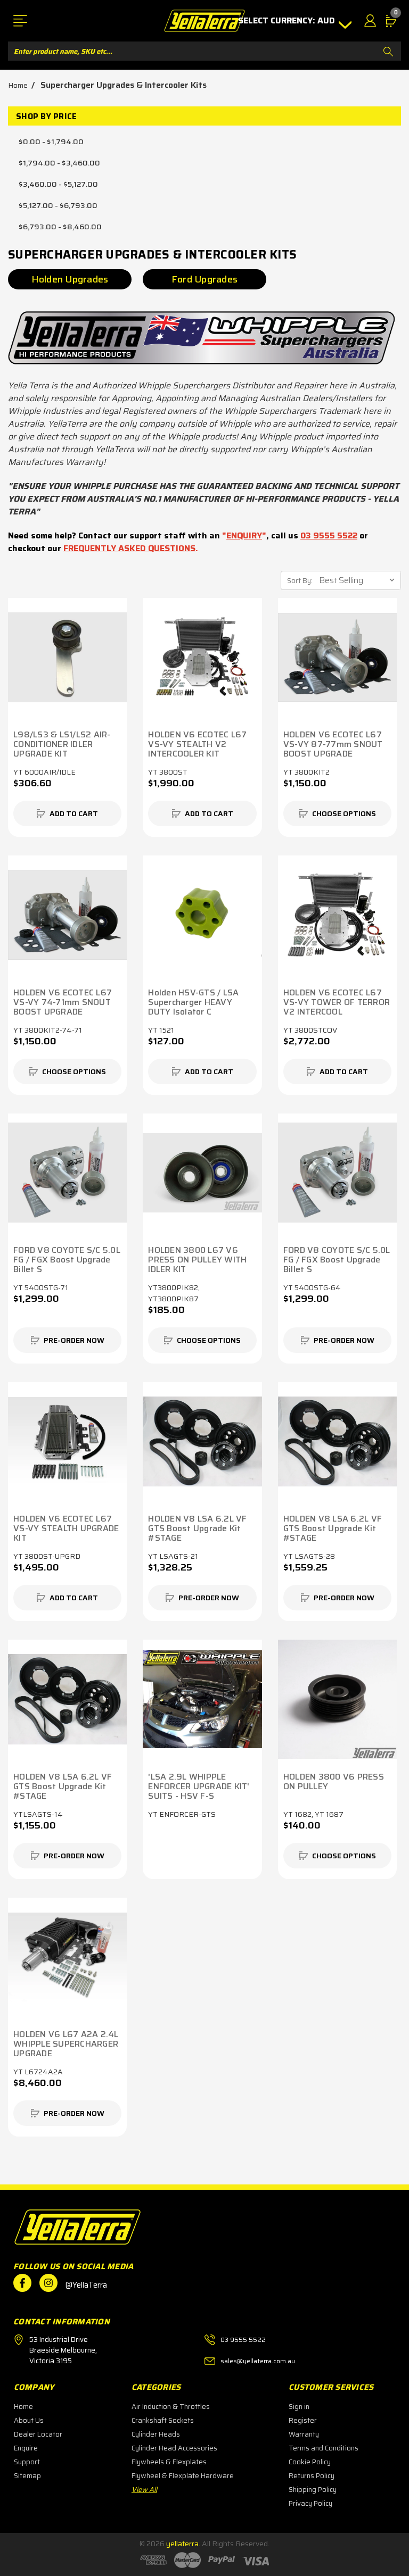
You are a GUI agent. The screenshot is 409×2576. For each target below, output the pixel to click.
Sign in (299, 2407)
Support (27, 2462)
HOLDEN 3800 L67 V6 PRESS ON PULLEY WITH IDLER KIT (197, 1260)
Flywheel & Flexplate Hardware (183, 2476)
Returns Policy (312, 2476)
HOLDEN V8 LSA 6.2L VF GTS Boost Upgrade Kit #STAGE (197, 1528)
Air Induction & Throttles (171, 2407)
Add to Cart (74, 813)
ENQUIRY (244, 535)
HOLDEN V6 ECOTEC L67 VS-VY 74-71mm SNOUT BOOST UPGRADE (63, 1002)
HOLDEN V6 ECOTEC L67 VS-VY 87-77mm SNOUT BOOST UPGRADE (333, 744)
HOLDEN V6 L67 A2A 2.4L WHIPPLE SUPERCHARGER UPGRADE (66, 2044)
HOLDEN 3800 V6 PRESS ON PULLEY (334, 1782)
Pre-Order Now (74, 1340)
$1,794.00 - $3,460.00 (59, 163)
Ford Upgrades (204, 279)
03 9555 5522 (329, 535)
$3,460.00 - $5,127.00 (58, 184)
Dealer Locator (38, 2434)
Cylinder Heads (156, 2434)
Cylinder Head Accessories (174, 2448)
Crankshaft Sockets (163, 2420)
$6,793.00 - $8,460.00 (60, 227)
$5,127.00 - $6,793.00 (58, 205)
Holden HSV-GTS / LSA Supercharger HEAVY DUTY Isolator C (193, 1002)
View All (144, 2490)
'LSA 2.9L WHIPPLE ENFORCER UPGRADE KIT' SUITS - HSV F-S (199, 1786)
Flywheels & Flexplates (169, 2462)
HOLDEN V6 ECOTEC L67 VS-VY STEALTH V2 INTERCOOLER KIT (197, 744)
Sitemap (27, 2476)
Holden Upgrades (70, 279)
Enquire (26, 2448)
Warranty (304, 2434)
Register (303, 2420)
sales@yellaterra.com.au (258, 2361)
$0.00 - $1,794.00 (51, 142)
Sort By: (300, 581)
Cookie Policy (310, 2462)
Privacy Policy (310, 2503)
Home (23, 2407)
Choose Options (344, 813)
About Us (29, 2420)
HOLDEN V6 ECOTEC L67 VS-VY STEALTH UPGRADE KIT (66, 1528)
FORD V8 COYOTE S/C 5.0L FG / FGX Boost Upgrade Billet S (67, 1260)
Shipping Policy (313, 2490)
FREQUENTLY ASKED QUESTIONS (129, 548)
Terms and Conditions (324, 2448)
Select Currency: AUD (288, 21)
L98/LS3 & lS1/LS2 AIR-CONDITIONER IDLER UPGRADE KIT (62, 744)
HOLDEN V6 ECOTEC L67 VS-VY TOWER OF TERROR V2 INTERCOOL (337, 1002)
